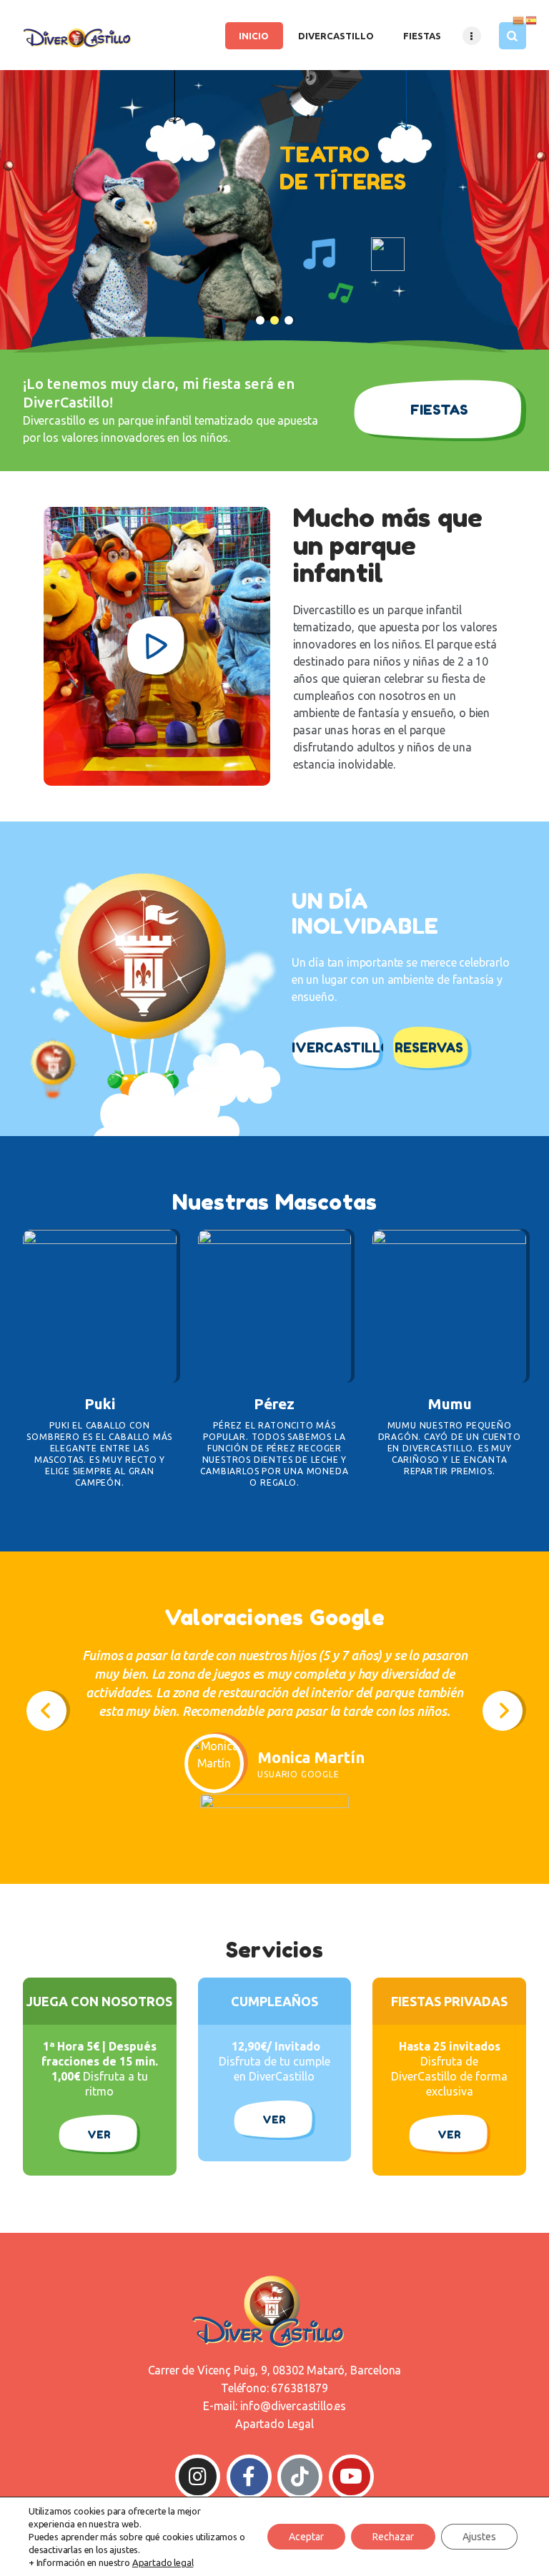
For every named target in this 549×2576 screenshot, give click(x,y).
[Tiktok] (300, 2477)
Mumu (450, 1403)
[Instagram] (198, 2477)
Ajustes (479, 2537)
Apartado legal (163, 2562)
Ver (99, 2135)
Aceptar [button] (306, 2537)
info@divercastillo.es (293, 2406)
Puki (100, 1403)
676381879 (299, 2388)
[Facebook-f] (249, 2477)
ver (274, 2119)
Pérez (274, 1403)
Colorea (100, 1301)
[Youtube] (351, 2477)
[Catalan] (519, 19)
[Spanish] (532, 19)
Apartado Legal (274, 2424)
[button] (46, 1711)
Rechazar (393, 2537)
